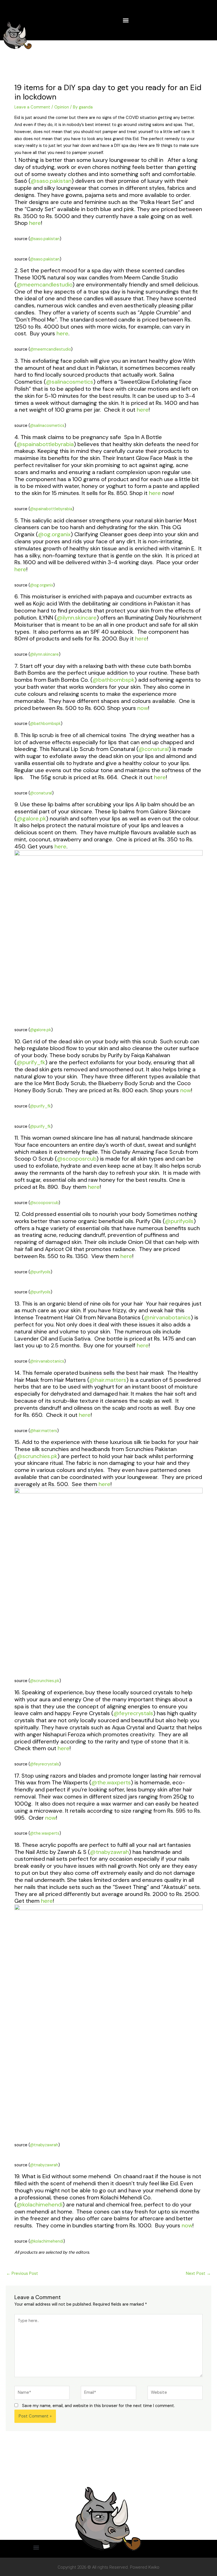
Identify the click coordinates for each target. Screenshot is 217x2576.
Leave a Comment (32, 107)
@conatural (154, 749)
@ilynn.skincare (77, 618)
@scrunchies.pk (37, 1456)
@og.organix (54, 534)
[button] (126, 20)
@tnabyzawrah (109, 1852)
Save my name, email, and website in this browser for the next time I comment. (98, 2406)
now (143, 708)
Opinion (62, 107)
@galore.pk (31, 818)
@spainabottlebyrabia (45, 444)
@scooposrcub (77, 1159)
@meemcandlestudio (44, 284)
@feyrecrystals (133, 1713)
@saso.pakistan (51, 181)
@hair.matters (108, 1380)
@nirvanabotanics (167, 1317)
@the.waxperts (111, 1782)
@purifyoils (179, 1221)
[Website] (175, 2394)
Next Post (198, 2274)
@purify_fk (31, 1062)
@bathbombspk (113, 680)
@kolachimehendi (39, 2204)
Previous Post (22, 2274)
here (35, 223)
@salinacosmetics (70, 382)
